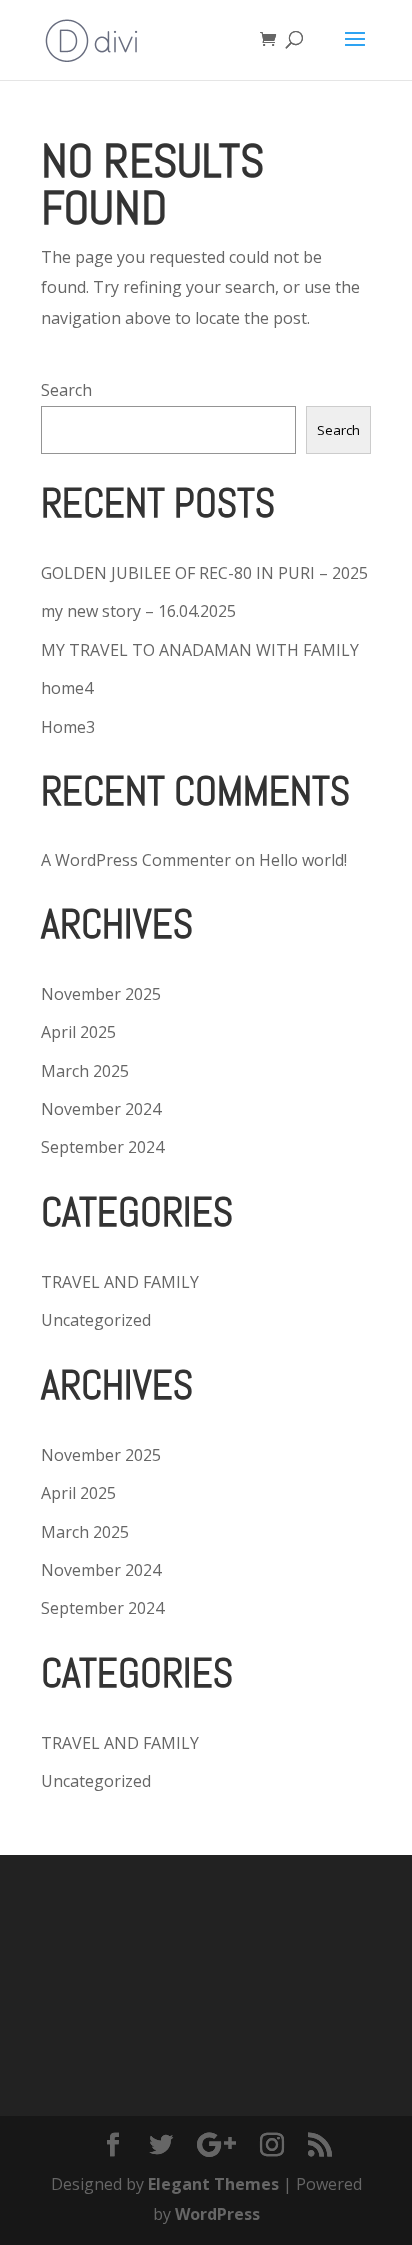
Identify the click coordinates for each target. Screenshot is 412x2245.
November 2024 (101, 1109)
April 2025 (78, 1032)
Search (66, 390)
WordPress (217, 2214)
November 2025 (101, 994)
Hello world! (303, 860)
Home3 (68, 727)
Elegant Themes (213, 2184)
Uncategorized (96, 1320)
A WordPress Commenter (136, 860)
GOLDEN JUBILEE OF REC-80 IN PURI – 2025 (204, 573)
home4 (67, 688)
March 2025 (85, 1071)
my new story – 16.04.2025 (138, 611)
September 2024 (102, 1147)
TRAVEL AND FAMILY (120, 1282)
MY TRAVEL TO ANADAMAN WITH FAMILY (200, 650)
